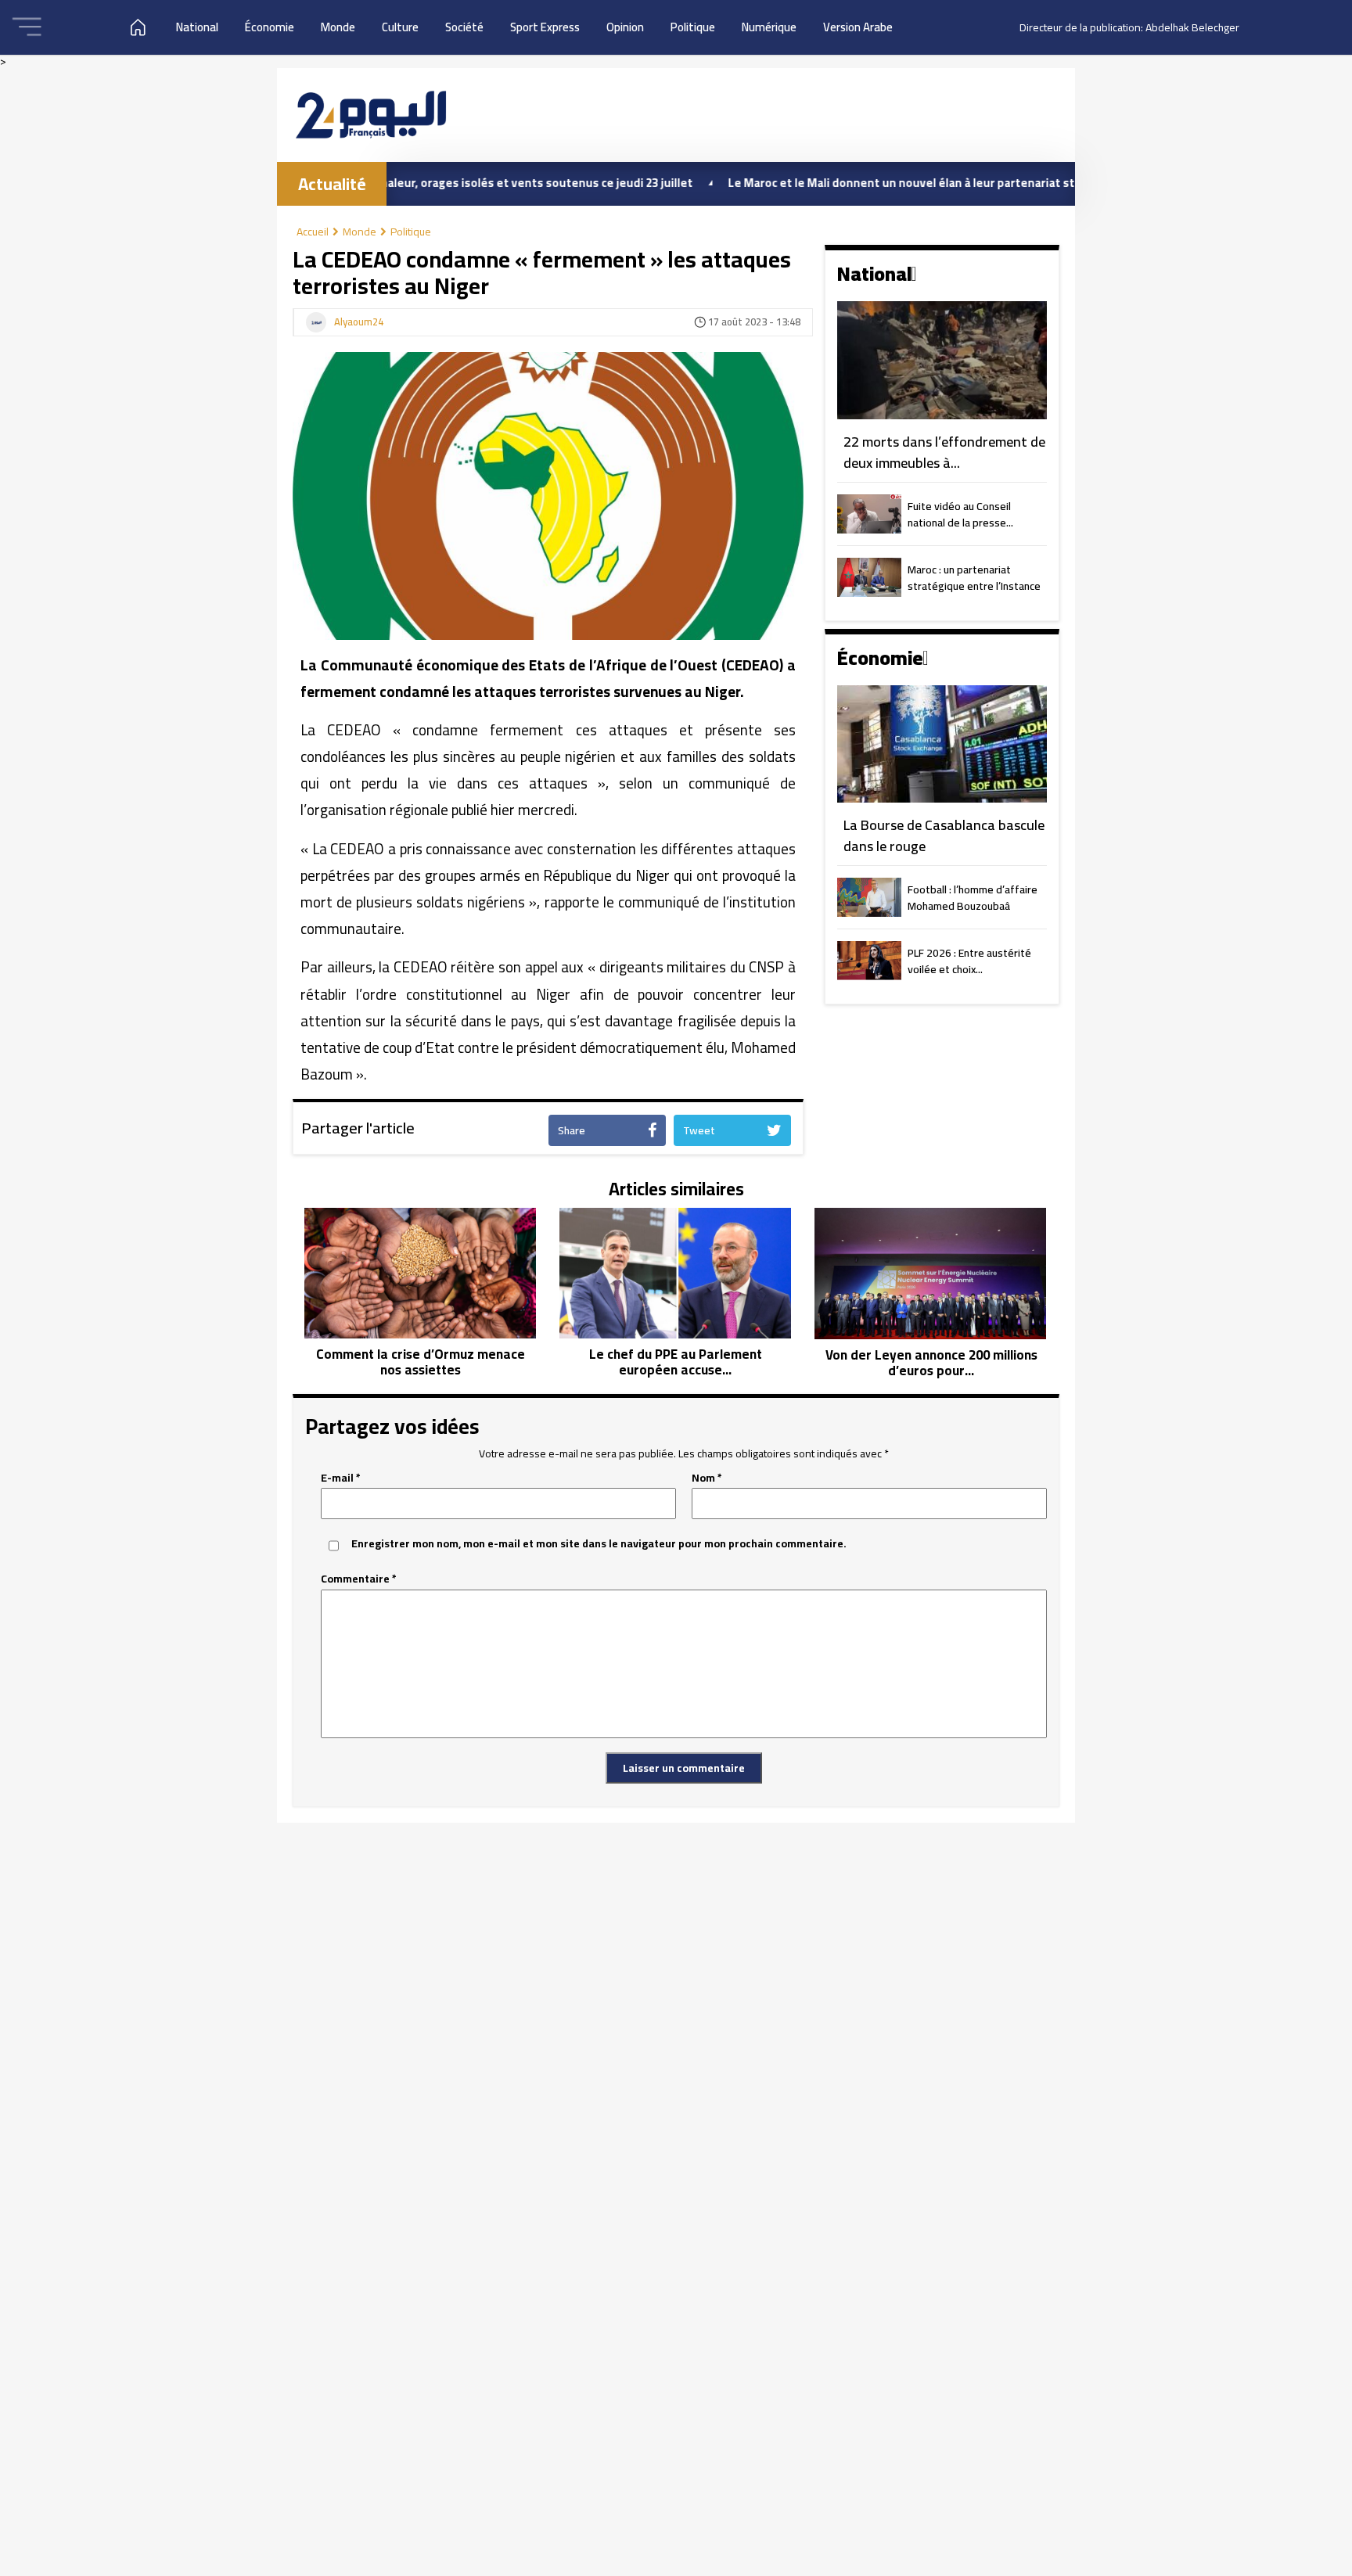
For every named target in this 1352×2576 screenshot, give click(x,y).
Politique (693, 27)
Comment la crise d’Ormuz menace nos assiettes (421, 1362)
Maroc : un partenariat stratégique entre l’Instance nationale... (974, 579)
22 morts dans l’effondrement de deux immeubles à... (944, 453)
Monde (338, 27)
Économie (270, 27)
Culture (400, 27)
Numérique (769, 27)
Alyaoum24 (359, 322)
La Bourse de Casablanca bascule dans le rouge (944, 836)
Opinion (625, 27)
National (197, 27)
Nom (707, 1478)
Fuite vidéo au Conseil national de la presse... (960, 516)
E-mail (341, 1478)
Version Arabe (858, 27)
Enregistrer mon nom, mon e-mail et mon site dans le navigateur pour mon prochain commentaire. (599, 1544)
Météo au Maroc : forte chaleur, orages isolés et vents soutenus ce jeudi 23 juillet (394, 183)
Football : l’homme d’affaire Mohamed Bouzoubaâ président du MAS (973, 899)
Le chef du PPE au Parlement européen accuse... (676, 1362)
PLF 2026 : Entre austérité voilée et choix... (969, 962)
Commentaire (359, 1579)
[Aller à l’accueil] (371, 115)
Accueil (313, 232)
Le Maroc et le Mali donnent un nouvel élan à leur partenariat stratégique (853, 183)
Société (464, 27)
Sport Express (545, 27)
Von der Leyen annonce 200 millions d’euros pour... (931, 1363)
